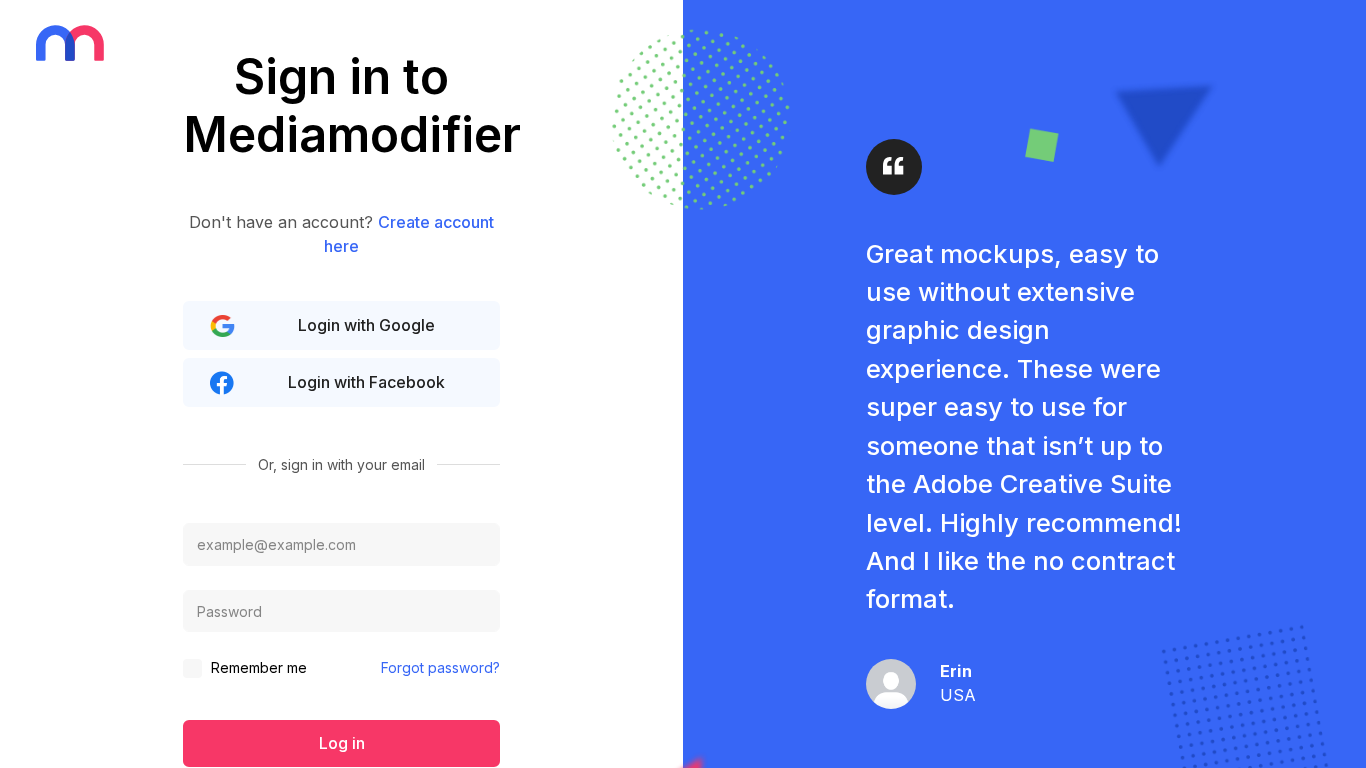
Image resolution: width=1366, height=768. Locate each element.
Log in (342, 743)
